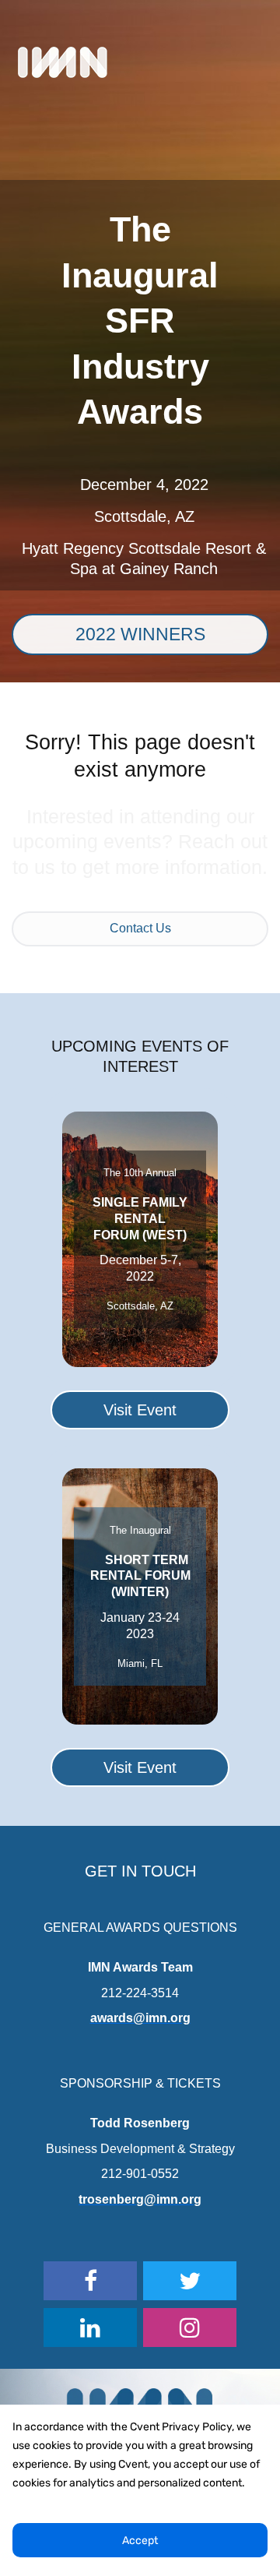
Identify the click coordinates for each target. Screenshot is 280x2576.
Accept (140, 2541)
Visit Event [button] (140, 1410)
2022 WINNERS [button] (140, 634)
